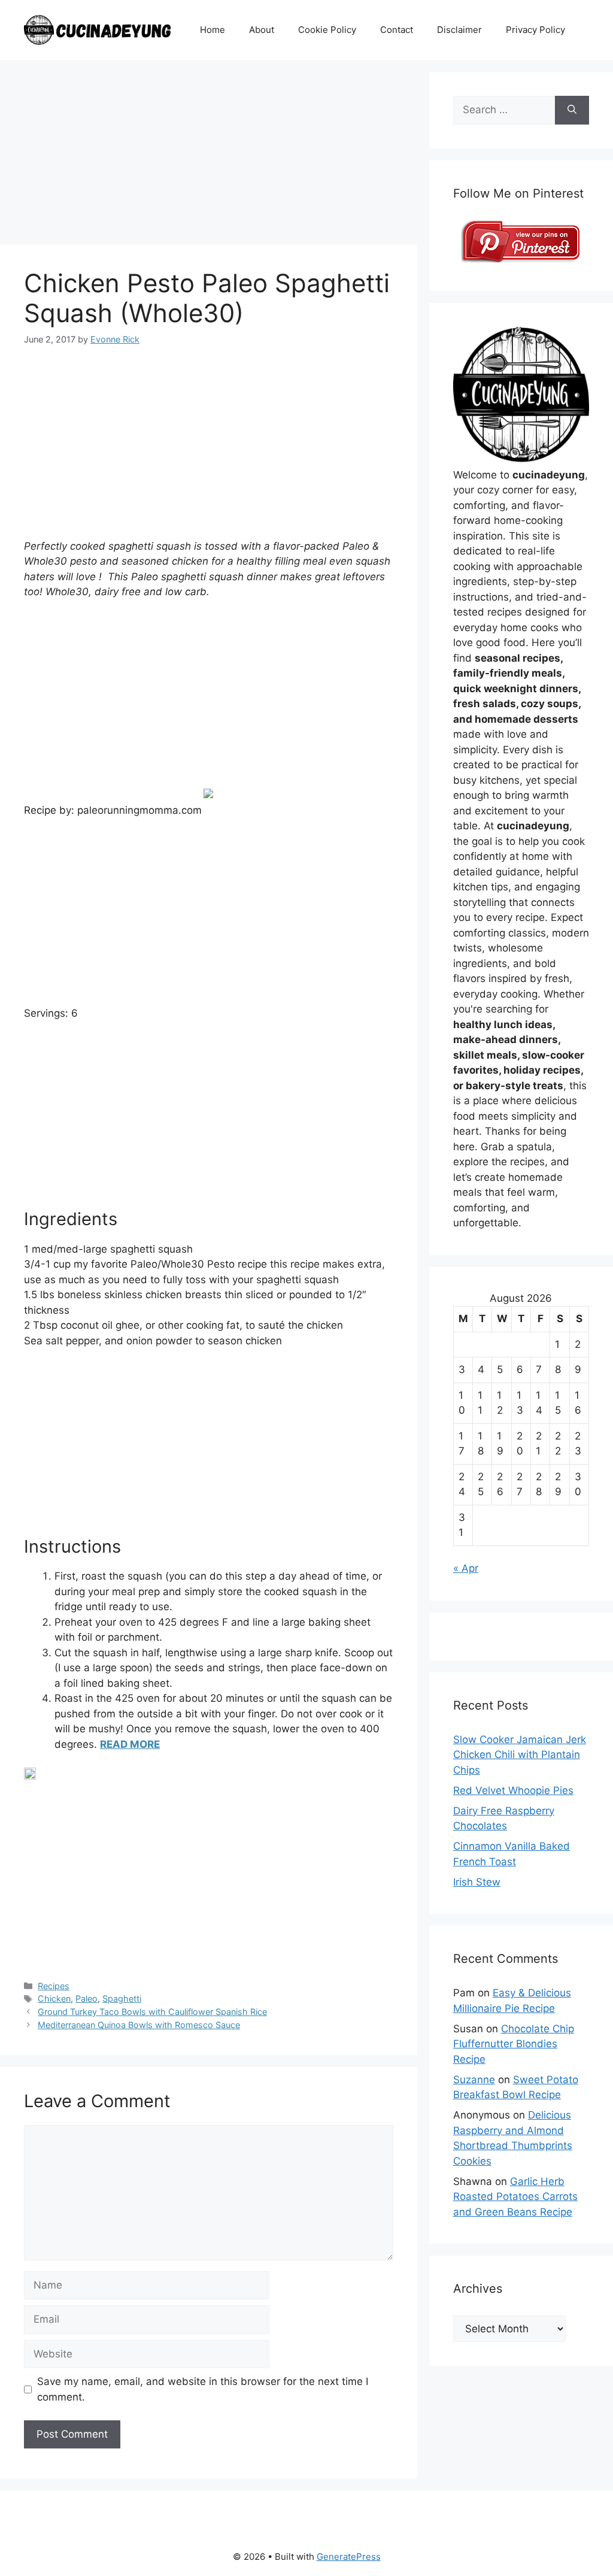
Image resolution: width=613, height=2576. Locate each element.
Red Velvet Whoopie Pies (513, 1790)
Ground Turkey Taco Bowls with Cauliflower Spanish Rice (152, 2012)
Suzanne (474, 2080)
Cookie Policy (327, 30)
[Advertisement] (209, 156)
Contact (397, 30)
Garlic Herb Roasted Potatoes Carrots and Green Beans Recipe (515, 2197)
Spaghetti (122, 1998)
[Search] (572, 110)
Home (213, 30)
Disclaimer (459, 30)
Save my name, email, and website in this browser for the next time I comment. (203, 2389)
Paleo (87, 1998)
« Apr (466, 1568)
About (262, 30)
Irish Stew (477, 1882)
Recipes (54, 1986)
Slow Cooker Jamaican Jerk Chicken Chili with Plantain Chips (520, 1755)
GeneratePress (349, 2557)
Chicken (54, 1998)
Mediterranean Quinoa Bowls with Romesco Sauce (139, 2025)
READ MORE (130, 1744)
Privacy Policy (535, 30)
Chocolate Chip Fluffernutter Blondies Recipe (514, 2044)
